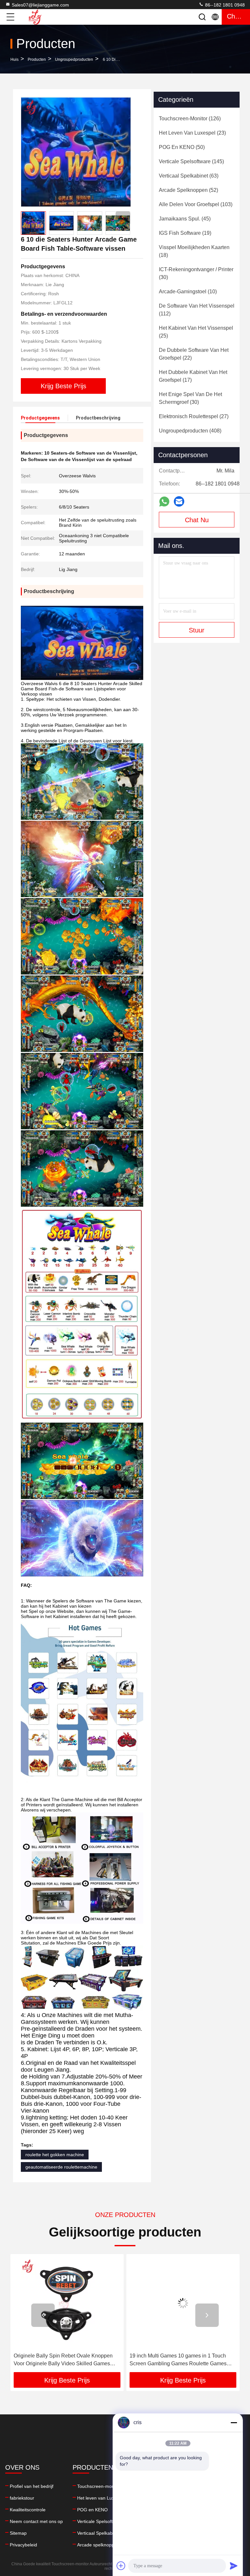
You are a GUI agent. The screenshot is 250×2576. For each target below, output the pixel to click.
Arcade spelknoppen (98, 2545)
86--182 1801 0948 (224, 5)
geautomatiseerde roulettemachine (61, 2167)
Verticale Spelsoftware (100, 2521)
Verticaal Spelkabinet (99, 2533)
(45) (185, 219)
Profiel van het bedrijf (32, 2486)
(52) (188, 190)
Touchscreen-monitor (99, 2486)
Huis (14, 60)
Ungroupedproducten (74, 60)
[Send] (234, 2566)
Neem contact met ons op (36, 2521)
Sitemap (18, 2533)
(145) (191, 161)
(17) (193, 376)
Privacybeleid (23, 2545)
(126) (190, 119)
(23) (192, 133)
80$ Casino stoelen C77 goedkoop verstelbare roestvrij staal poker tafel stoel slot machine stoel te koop (182, 2360)
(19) (185, 233)
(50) (182, 147)
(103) (196, 204)
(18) (194, 251)
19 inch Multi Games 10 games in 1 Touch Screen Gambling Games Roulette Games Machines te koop (62, 2360)
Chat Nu (197, 520)
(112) (197, 310)
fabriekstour (22, 2498)
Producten (37, 60)
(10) (188, 292)
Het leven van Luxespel (101, 2498)
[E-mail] (179, 501)
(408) (190, 431)
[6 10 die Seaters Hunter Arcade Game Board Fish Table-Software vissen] (76, 152)
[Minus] (234, 2423)
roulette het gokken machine (55, 2155)
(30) (196, 273)
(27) (194, 416)
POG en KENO (92, 2510)
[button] (123, 218)
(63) (189, 176)
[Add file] (121, 2566)
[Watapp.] (164, 502)
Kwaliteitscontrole (28, 2510)
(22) (194, 354)
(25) (196, 332)
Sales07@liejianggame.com (40, 5)
